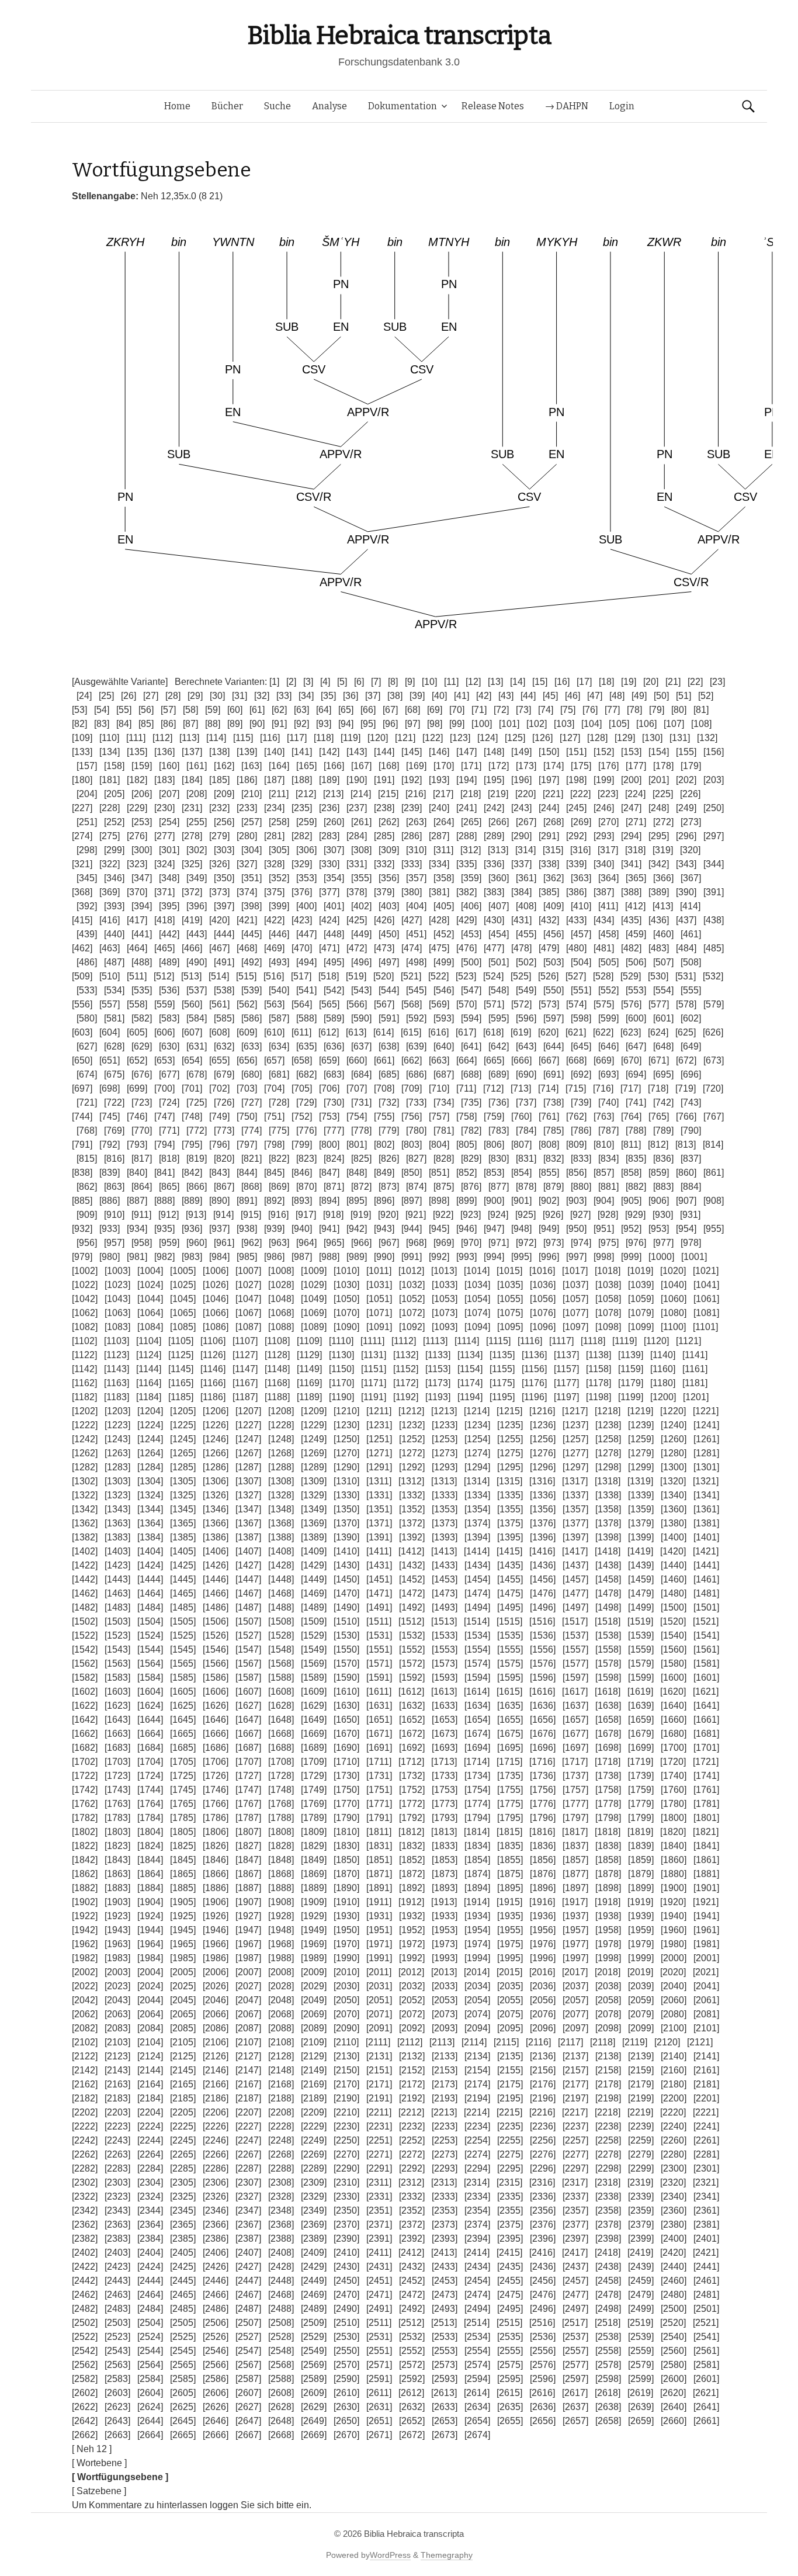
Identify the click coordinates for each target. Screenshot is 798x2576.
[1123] (117, 1355)
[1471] (379, 1593)
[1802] (85, 1832)
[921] (416, 1215)
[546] (444, 990)
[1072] (412, 1313)
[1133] (438, 1355)
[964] (306, 1243)
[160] (169, 766)
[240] (439, 808)
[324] (164, 864)
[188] (302, 780)
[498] (416, 962)
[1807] (248, 1832)
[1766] (216, 1804)
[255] (197, 822)
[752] (302, 1116)
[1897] (575, 1888)
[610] (274, 1032)
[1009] (314, 1271)
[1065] (183, 1313)
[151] (576, 752)
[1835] (510, 1846)
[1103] (117, 1341)
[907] (686, 1201)
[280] (247, 836)
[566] (357, 1004)
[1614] (477, 1692)
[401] (334, 906)
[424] (329, 920)
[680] (251, 1074)
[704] (274, 1088)
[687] (444, 1074)
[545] (416, 990)
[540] (279, 990)
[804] (439, 1145)
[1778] (608, 1804)
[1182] (84, 1397)
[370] (137, 892)
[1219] (640, 1411)
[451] (416, 934)
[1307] (248, 1481)
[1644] (150, 1720)
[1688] (281, 1748)
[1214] (477, 1411)
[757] (439, 1116)
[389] (659, 892)
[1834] (477, 1846)
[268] (554, 822)
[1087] (248, 1327)
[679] (224, 1074)
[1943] (117, 1930)
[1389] (314, 1537)
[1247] (248, 1439)
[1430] (346, 1565)
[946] (466, 1229)
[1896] (543, 1888)
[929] (635, 1215)
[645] (581, 1046)
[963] (279, 1243)
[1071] (379, 1313)
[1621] (706, 1692)
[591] (389, 1018)
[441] (142, 934)
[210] (251, 794)
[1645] (183, 1720)
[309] (389, 850)
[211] (279, 794)
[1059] (641, 1299)
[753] (329, 1116)
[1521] (706, 1621)
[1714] (477, 1762)
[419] (192, 920)
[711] (466, 1088)
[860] (686, 1173)
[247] (631, 808)
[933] (110, 1229)
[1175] (502, 1383)
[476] (466, 948)
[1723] (117, 1776)
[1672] (412, 1734)
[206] (142, 794)
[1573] (445, 1663)
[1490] (346, 1607)
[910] (114, 1215)
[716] (603, 1088)
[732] (389, 1102)
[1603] (117, 1692)
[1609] (314, 1692)
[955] (714, 1229)
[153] (631, 752)
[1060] (674, 1299)
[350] (224, 878)
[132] (707, 738)
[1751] (379, 1790)
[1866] (216, 1874)
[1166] (213, 1383)
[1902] (85, 1902)
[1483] (117, 1607)
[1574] (477, 1663)
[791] (82, 1145)
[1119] (624, 1341)
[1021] (706, 1271)
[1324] (150, 1495)
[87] (190, 724)
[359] (471, 878)
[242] (494, 808)
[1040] (674, 1285)
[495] (334, 962)
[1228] (281, 1425)
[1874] (477, 1874)
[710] (439, 1088)
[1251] (379, 1439)
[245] (576, 808)
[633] (251, 1046)
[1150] (341, 1369)
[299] (114, 850)
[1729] (314, 1776)
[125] (515, 738)
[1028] (281, 1285)
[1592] (412, 1677)
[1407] (248, 1551)
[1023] (117, 1285)
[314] (525, 850)
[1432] (412, 1565)
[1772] (412, 1804)
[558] (137, 1004)
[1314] (477, 1481)
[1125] (181, 1355)
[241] (466, 808)
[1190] (341, 1397)
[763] (604, 1116)
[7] (376, 682)
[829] (471, 1159)
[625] (686, 1032)
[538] (224, 990)
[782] (471, 1131)
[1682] (85, 1748)
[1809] (314, 1832)
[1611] (379, 1692)
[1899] (641, 1888)
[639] (416, 1046)
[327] (247, 864)
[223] (608, 794)
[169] (416, 766)
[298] (87, 850)
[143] (357, 752)
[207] (169, 794)
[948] (521, 1229)
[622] (603, 1032)
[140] (274, 752)
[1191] (374, 1397)
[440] (114, 934)
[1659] (641, 1720)
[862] (87, 1187)
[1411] (379, 1551)
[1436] (543, 1565)
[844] (247, 1173)
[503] (554, 962)
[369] (110, 892)
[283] (329, 836)
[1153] (438, 1369)
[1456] (543, 1579)
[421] (247, 920)
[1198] (598, 1397)
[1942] (85, 1930)
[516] (274, 976)
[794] (164, 1145)
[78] (634, 710)
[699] (137, 1088)
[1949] (314, 1930)
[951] (604, 1229)
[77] (612, 710)
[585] (224, 1018)
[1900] (674, 1888)
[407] (499, 906)
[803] (412, 1145)
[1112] (404, 1341)
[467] (219, 948)
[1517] (575, 1621)
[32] (262, 696)
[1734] (477, 1776)
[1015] (509, 1271)
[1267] (248, 1453)
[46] (573, 696)
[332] (384, 864)
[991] (412, 1257)
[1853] (445, 1860)
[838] (82, 1173)
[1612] (411, 1692)
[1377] (575, 1523)
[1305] (183, 1481)
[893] (302, 1201)
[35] (328, 696)
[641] (471, 1046)
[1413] (444, 1551)
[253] (142, 822)
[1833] (445, 1846)
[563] (274, 1004)
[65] (346, 710)
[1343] (117, 1509)
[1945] (183, 1930)
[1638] (608, 1706)
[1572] (412, 1663)
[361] (526, 878)
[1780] (674, 1804)
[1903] (117, 1902)
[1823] (117, 1846)
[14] (518, 682)
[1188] (277, 1397)
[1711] (379, 1762)
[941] (329, 1229)
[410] (581, 906)
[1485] (183, 1607)
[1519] (640, 1621)
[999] (631, 1257)
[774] (251, 1131)
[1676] (543, 1734)
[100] (482, 724)
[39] (417, 696)
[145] (412, 752)
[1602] (85, 1692)
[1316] (542, 1481)
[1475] (510, 1593)
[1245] (183, 1439)
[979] (82, 1257)
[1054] (477, 1299)
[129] (625, 738)
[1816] (542, 1832)
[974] (581, 1243)
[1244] (150, 1439)
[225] (663, 794)
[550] (554, 990)
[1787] (248, 1818)
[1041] (706, 1285)
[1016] (542, 1271)
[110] (109, 738)
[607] (192, 1032)
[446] (279, 934)
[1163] (117, 1383)
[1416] (542, 1551)
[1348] (281, 1509)
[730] (334, 1102)
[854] (521, 1173)
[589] (334, 1018)
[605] (137, 1032)
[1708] (281, 1762)
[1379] (641, 1523)
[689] (499, 1074)
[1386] (216, 1537)
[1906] (216, 1902)
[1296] (543, 1467)
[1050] (346, 1299)
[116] (270, 738)
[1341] (706, 1495)
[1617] (575, 1692)
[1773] (445, 1804)
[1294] (477, 1467)
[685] (389, 1074)
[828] (444, 1159)
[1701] (706, 1748)
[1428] (281, 1565)
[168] (389, 766)
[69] (435, 710)
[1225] (183, 1425)
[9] (410, 682)
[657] (274, 1060)
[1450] (346, 1579)
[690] (526, 1074)
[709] (412, 1088)
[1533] (445, 1635)
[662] (412, 1060)
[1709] (314, 1762)
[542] (334, 990)
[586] (251, 1018)
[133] (82, 752)
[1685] (183, 1748)
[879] (554, 1187)
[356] (389, 878)
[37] (373, 696)
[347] (142, 878)
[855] (549, 1173)
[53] (79, 710)
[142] (329, 752)
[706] (329, 1088)
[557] (110, 1004)
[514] (219, 976)
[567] (384, 1004)
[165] (306, 766)
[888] (164, 1201)
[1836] (543, 1846)
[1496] (543, 1607)
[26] (129, 696)
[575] (604, 1004)
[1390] (346, 1537)
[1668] (281, 1734)
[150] (549, 752)
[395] (169, 906)
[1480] (674, 1593)
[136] (164, 752)
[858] (631, 1173)
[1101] (705, 1327)
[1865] (183, 1874)
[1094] (477, 1327)
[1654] (477, 1720)
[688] (471, 1074)
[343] (686, 864)
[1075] (510, 1313)
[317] (608, 850)
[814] (713, 1145)
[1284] (150, 1467)
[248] (659, 808)
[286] (412, 836)
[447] (306, 934)
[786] (581, 1131)
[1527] (248, 1635)
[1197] (566, 1397)
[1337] (575, 1495)
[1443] (117, 1579)
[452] (444, 934)
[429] (466, 920)
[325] (192, 864)
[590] (361, 1018)
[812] (658, 1145)
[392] (87, 906)
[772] (197, 1131)
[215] (388, 794)
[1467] (248, 1593)
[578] (686, 1004)
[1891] (379, 1888)
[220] (525, 794)
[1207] (248, 1411)
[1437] (575, 1565)
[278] (192, 836)
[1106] (213, 1341)
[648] (663, 1046)
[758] (466, 1116)
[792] (110, 1145)
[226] (690, 794)
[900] (494, 1201)
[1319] (640, 1481)
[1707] (248, 1762)
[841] (164, 1173)
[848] (357, 1173)
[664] (466, 1060)
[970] (471, 1243)
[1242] (85, 1439)
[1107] (245, 1341)
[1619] (640, 1692)
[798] (274, 1145)
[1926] (216, 1916)
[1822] (85, 1846)
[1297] (575, 1467)
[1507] (248, 1621)
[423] (302, 920)
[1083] (117, 1327)
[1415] (509, 1551)
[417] (137, 920)
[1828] (281, 1846)
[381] (439, 892)
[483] (659, 948)
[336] (494, 864)
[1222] (85, 1425)
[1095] (510, 1327)
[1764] (150, 1804)
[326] (219, 864)
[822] (279, 1159)
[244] (549, 808)
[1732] (412, 1776)
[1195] (502, 1397)
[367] (691, 878)
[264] (444, 822)
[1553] (445, 1649)
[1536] (543, 1635)
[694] (636, 1074)
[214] (361, 794)
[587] (279, 1018)
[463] (110, 948)
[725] (197, 1102)
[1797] (575, 1818)
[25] (106, 696)
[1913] (444, 1902)
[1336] (543, 1495)
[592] (416, 1018)
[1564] (150, 1663)
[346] (114, 878)
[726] (224, 1102)
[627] (87, 1046)
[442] (169, 934)
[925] (525, 1215)
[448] (334, 934)
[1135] (502, 1355)
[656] (247, 1060)
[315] (553, 850)
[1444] (150, 1579)
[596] (526, 1018)
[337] (521, 864)
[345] (87, 878)
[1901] (706, 1888)
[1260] (674, 1439)
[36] (351, 696)
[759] (494, 1116)
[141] (302, 752)
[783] (499, 1131)
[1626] (216, 1706)
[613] (356, 1032)
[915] (251, 1215)
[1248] (281, 1439)
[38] (395, 696)
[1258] (608, 1439)
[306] (306, 850)
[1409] (314, 1551)
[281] (274, 836)
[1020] (673, 1271)
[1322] (85, 1495)
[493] (279, 962)
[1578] (608, 1663)
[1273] (445, 1453)
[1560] (674, 1649)
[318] (635, 850)
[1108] (277, 1341)
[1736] (543, 1776)
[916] (278, 1215)
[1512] (411, 1621)
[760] (521, 1116)
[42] (484, 696)
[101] (509, 724)
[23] (717, 682)
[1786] (216, 1818)
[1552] (412, 1649)
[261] (361, 822)
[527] (576, 976)
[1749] (314, 1790)
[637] (361, 1046)
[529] (631, 976)
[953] (659, 1229)
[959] (169, 1243)
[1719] (640, 1762)
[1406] (216, 1551)
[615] (411, 1032)
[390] (686, 892)
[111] (136, 738)
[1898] (608, 1888)
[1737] (575, 1776)
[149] (521, 752)
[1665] (183, 1734)
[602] (691, 1018)
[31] (240, 696)
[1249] (314, 1439)
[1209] (314, 1411)
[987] (302, 1257)
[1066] (216, 1313)
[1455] (510, 1579)
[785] (554, 1131)
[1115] (498, 1341)
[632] (224, 1046)
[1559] (641, 1649)
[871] (334, 1187)
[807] (521, 1145)
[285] (384, 836)
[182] (137, 780)
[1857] (575, 1860)
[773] (224, 1131)
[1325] (183, 1495)
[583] (169, 1018)
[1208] (281, 1411)
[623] (631, 1032)
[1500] (674, 1607)
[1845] (183, 1860)
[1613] (444, 1692)
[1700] (674, 1748)
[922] (443, 1215)
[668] (576, 1060)
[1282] (85, 1467)
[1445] (183, 1579)
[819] (197, 1159)
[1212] (411, 1411)
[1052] (412, 1299)
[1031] (379, 1285)
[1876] (543, 1874)
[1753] (445, 1790)
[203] (714, 780)
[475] (439, 948)
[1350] (346, 1509)
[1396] (543, 1537)
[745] (110, 1116)
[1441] (706, 1565)
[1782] (85, 1818)
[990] (384, 1257)
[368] (82, 892)
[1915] (509, 1902)
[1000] (661, 1257)
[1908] (281, 1902)
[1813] (444, 1832)
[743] (691, 1102)
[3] (308, 682)
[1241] (706, 1425)
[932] (82, 1229)
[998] (604, 1257)
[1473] (445, 1593)
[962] (251, 1243)
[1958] (608, 1930)
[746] (137, 1116)
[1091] (379, 1327)
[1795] (510, 1818)
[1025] (183, 1285)
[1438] (608, 1565)
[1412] (411, 1551)
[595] (499, 1018)
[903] (576, 1201)
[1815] (509, 1832)
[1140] (663, 1355)
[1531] (379, 1635)
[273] (691, 822)
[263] (416, 822)
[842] (192, 1173)
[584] (197, 1018)
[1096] (543, 1327)
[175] (581, 766)
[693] (608, 1074)
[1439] (641, 1565)
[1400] (674, 1537)
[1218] (608, 1411)
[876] (471, 1187)
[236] (329, 808)
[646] (608, 1046)
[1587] (248, 1677)
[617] (466, 1032)
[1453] (445, 1579)
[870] (306, 1187)
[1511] (379, 1621)
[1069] (314, 1313)
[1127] (245, 1355)
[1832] (412, 1846)
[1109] (309, 1341)
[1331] (379, 1495)
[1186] (213, 1397)
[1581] (706, 1663)
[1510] (346, 1621)
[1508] (281, 1621)
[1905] (183, 1902)
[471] (329, 948)
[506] (636, 962)
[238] (384, 808)
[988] (329, 1257)
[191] (384, 780)
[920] (388, 1215)
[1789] (314, 1818)
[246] (604, 808)
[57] (168, 710)
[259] (306, 822)
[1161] (695, 1369)
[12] (473, 682)
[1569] (314, 1663)
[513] (191, 976)
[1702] (85, 1762)
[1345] (183, 1509)
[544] (389, 990)
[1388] (281, 1537)
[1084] (150, 1327)
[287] (439, 836)
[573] (549, 1004)
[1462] (85, 1593)
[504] (581, 962)
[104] (591, 724)
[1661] (706, 1720)
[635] (306, 1046)
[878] (526, 1187)
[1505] (183, 1621)
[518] (329, 976)
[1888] (281, 1888)
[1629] (314, 1706)
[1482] (85, 1607)
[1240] (674, 1425)
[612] (329, 1032)
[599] (608, 1018)
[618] (493, 1032)
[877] (499, 1187)
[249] (686, 808)
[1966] (216, 1944)
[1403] (117, 1551)
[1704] (150, 1762)
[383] (494, 892)
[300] (142, 850)
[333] (412, 864)
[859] (659, 1173)
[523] (466, 976)
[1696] (543, 1748)
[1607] (248, 1692)
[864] (142, 1187)
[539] (251, 990)
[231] (192, 808)
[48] (617, 696)
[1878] (608, 1874)
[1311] (379, 1481)
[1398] (608, 1537)
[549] (526, 990)
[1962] (85, 1944)
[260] (334, 822)
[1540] (674, 1635)
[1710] (346, 1762)
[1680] (674, 1734)
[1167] (245, 1383)
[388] (631, 892)
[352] (279, 878)
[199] (604, 780)
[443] (197, 934)
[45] (550, 696)
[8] (393, 682)
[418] (164, 920)
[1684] (150, 1748)
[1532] (412, 1635)
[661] (384, 1060)
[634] (279, 1046)
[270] (608, 822)
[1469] (314, 1593)
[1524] (150, 1635)
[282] (302, 836)
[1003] (117, 1271)
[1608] (281, 1692)
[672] (686, 1060)
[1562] (85, 1663)
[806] (494, 1145)
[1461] (706, 1579)
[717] (631, 1088)
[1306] (216, 1481)
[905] (631, 1201)
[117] (297, 738)
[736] (499, 1102)
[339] (576, 864)
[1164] (149, 1383)
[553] (636, 990)
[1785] (183, 1818)
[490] (197, 962)
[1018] (608, 1271)
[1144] (149, 1369)
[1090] (346, 1327)
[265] (471, 822)
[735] (471, 1102)
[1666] (216, 1734)
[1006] (216, 1271)
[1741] (706, 1776)
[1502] (85, 1621)
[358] (444, 878)
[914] (223, 1215)
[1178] (598, 1383)
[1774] (477, 1804)
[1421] (706, 1551)
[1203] (117, 1411)
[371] (164, 892)
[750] (247, 1116)
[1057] (575, 1299)
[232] (219, 808)
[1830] (346, 1846)
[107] (674, 724)
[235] (302, 808)
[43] (506, 696)
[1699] (641, 1748)
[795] (192, 1145)
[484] (686, 948)
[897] (412, 1201)
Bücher (227, 106)
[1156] (534, 1369)
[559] (164, 1004)
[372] (192, 892)
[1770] (346, 1804)
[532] (713, 976)
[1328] (281, 1495)
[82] (79, 724)
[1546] (216, 1649)
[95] (368, 724)
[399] (279, 906)
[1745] (183, 1790)
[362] (554, 878)
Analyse (329, 106)
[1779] (641, 1804)
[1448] (281, 1579)
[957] (114, 1243)
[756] (412, 1116)
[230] (164, 808)
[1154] (470, 1369)
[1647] (248, 1720)
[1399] (641, 1537)
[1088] (281, 1327)
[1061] (706, 1299)
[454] (499, 934)
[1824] (150, 1846)
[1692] (412, 1748)
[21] (673, 682)
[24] (84, 696)
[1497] (575, 1607)
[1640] (674, 1706)
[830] (499, 1159)
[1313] (444, 1481)
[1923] (117, 1916)
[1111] (372, 1341)
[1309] (314, 1481)
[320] (690, 850)
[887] (137, 1201)
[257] (251, 822)
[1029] (314, 1285)
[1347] (248, 1509)
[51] (683, 696)
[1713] (444, 1762)
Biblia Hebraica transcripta (399, 35)
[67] (390, 710)
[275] (110, 836)
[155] (686, 752)
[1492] (412, 1607)
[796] (219, 1145)
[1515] (509, 1621)
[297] (714, 836)
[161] (197, 766)
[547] (471, 990)
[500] (471, 962)
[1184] (149, 1397)
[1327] (248, 1495)
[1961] (706, 1930)
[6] (359, 682)
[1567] (248, 1663)
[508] (691, 962)
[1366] (216, 1523)
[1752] (412, 1790)
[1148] (277, 1369)
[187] (274, 780)
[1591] (379, 1677)
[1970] (346, 1944)
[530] (658, 976)
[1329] (314, 1495)
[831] (526, 1159)
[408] (526, 906)
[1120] (656, 1341)
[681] (279, 1074)
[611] (301, 1032)
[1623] (117, 1706)
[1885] (183, 1888)
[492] (251, 962)
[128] (597, 738)
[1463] (117, 1593)
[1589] (314, 1677)
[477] (494, 948)
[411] (608, 906)
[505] (608, 962)
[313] (498, 850)
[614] (384, 1032)
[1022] (85, 1285)
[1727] (248, 1776)
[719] (686, 1088)
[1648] (281, 1720)
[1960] (674, 1930)
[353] (306, 878)
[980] (110, 1257)
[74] (546, 710)
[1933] (445, 1916)
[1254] (477, 1439)
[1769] (314, 1804)
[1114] (467, 1341)
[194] (466, 780)
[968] (416, 1243)
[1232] (412, 1425)
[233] (247, 808)
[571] (494, 1004)
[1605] (183, 1692)
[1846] (216, 1860)
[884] (691, 1187)
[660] (357, 1060)
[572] (521, 1004)
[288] (466, 836)
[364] (608, 878)
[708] (384, 1088)
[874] (416, 1187)
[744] (82, 1116)
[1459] (641, 1579)
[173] (526, 766)
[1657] (575, 1720)
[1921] (706, 1902)
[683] (334, 1074)
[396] (197, 906)
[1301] (706, 1467)
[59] (213, 710)
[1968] (281, 1944)
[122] (433, 738)
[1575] (510, 1663)
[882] (636, 1187)
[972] (526, 1243)
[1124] (149, 1355)
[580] (87, 1018)
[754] (357, 1116)
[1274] (477, 1453)
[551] (581, 990)
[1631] (379, 1706)
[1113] (435, 1341)
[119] (351, 738)
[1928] (281, 1916)
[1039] (641, 1285)
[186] (247, 780)
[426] (384, 920)
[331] (357, 864)
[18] (606, 682)
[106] (646, 724)
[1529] (314, 1635)
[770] (142, 1131)
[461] (691, 934)
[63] (301, 710)
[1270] (346, 1453)
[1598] (608, 1677)
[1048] (281, 1299)
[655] (219, 1060)
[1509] (314, 1621)
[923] (471, 1215)
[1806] (216, 1832)
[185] (219, 780)
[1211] (379, 1411)
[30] (217, 696)
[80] (679, 710)
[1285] (183, 1467)
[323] (137, 864)
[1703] (117, 1762)
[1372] (412, 1523)
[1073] (445, 1313)
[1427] (248, 1565)
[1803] (117, 1832)
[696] (691, 1074)
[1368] (281, 1523)
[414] (690, 906)
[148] (494, 752)
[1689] (314, 1748)
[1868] (281, 1874)
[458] (608, 934)
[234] (274, 808)
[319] (663, 850)
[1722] (85, 1776)
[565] (329, 1004)
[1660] (674, 1720)
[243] (521, 808)
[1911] (379, 1902)
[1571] (379, 1663)
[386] (576, 892)
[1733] (445, 1776)
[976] (636, 1243)
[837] (691, 1159)
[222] (580, 794)
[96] (390, 724)
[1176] (534, 1383)
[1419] (640, 1551)
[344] (714, 864)
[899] (466, 1201)
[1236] (543, 1425)
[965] (334, 1243)
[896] (384, 1201)
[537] (197, 990)
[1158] (598, 1369)
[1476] (543, 1593)
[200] (631, 780)
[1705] (183, 1762)
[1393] (445, 1537)
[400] (306, 906)
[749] (219, 1116)
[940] (302, 1229)
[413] (663, 906)
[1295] (510, 1467)
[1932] (412, 1916)
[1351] (379, 1509)
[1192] (406, 1397)
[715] (576, 1088)
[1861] (706, 1860)
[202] (686, 780)
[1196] (534, 1397)
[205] (114, 794)
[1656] (543, 1720)
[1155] (502, 1369)
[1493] (445, 1607)
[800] (329, 1145)
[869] (279, 1187)
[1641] (706, 1706)
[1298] (608, 1467)
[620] (548, 1032)
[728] (279, 1102)
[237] (357, 808)
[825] (361, 1159)
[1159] (631, 1369)
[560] (192, 1004)
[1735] (510, 1776)
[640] (444, 1046)
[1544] (150, 1649)
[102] (537, 724)
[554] (663, 990)
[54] (102, 710)
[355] (361, 878)
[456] (554, 934)
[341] (631, 864)
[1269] (314, 1453)
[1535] (510, 1635)
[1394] (477, 1537)
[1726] (216, 1776)
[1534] (477, 1635)
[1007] (248, 1271)
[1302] (85, 1481)
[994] (494, 1257)
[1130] (341, 1355)
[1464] (150, 1593)
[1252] (412, 1439)
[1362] (85, 1523)
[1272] (412, 1453)
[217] (443, 794)
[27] (151, 696)
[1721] (706, 1762)
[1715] (509, 1762)
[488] (142, 962)
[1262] (85, 1453)
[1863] (117, 1874)
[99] (457, 724)
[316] (580, 850)
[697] (82, 1088)
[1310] (346, 1481)
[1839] (641, 1846)
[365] (636, 878)
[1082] (85, 1327)
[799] (302, 1145)
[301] (169, 850)
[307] (334, 850)
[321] (82, 864)
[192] (412, 780)
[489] (169, 962)
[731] (361, 1102)
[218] (471, 794)
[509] (82, 976)
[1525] (183, 1635)
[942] (357, 1229)
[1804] (150, 1832)
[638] (389, 1046)
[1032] (412, 1285)
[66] (368, 710)
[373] (219, 892)
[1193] (438, 1397)
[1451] (379, 1579)
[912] (169, 1215)
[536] (169, 990)
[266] (499, 822)
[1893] (445, 1888)
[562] (247, 1004)
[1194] (470, 1397)
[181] (110, 780)
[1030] (346, 1285)
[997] (576, 1257)
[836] (663, 1159)
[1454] (477, 1579)
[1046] (216, 1299)
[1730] (346, 1776)
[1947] (248, 1930)
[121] (405, 738)
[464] (137, 948)
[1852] (412, 1860)
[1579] (641, 1663)
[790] (691, 1131)
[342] (659, 864)
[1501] (706, 1607)
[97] (412, 724)
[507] (663, 962)
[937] (219, 1229)
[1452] (412, 1579)
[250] (714, 808)
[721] (87, 1102)
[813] (686, 1145)
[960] (197, 1243)
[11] (451, 682)
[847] (329, 1173)
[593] (444, 1018)
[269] (581, 822)
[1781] (706, 1804)
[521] (411, 976)
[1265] (183, 1453)
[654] (192, 1060)
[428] (439, 920)
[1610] (346, 1692)
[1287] (248, 1467)
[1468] (281, 1593)
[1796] (543, 1818)
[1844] (150, 1860)
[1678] (608, 1734)
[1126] (213, 1355)
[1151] (374, 1369)
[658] (302, 1060)
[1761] (706, 1790)
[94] (346, 724)
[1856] (543, 1860)
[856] (576, 1173)
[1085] (183, 1327)
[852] (466, 1173)
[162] (224, 766)
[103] (564, 724)
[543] (361, 990)
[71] (479, 710)
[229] (137, 808)
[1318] (608, 1481)
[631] (197, 1046)
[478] (521, 948)
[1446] (216, 1579)
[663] (439, 1060)
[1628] (281, 1706)
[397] (224, 906)
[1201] (696, 1397)
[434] (604, 920)
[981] (137, 1257)
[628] (114, 1046)
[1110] (341, 1341)
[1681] (706, 1734)
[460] (663, 934)
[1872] (412, 1874)
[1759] (641, 1790)
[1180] (663, 1383)
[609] (247, 1032)
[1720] (673, 1762)
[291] (549, 836)
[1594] (477, 1677)
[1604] (150, 1692)
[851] (439, 1173)
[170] (444, 766)
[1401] (706, 1537)
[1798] (608, 1818)
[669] (604, 1060)
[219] (498, 794)
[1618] (608, 1692)
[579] (714, 1004)
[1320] (673, 1481)
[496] (361, 962)
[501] (499, 962)
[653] (164, 1060)
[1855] (510, 1860)
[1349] (314, 1509)
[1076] (543, 1313)
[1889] (314, 1888)
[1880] (674, 1874)
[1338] (608, 1495)
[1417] (575, 1551)
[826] (389, 1159)
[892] (274, 1201)
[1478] (608, 1593)
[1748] (281, 1790)
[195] (494, 780)
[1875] (510, 1874)
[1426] (216, 1565)
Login (622, 106)
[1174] (470, 1383)
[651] (110, 1060)
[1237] (575, 1425)
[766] (686, 1116)
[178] (663, 766)
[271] (636, 822)
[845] (274, 1173)
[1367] (248, 1523)
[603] (82, 1032)
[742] (663, 1102)
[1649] (314, 1720)
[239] (412, 808)
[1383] (117, 1537)
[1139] (631, 1355)
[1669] (314, 1734)
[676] (142, 1074)
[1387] (248, 1537)
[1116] (530, 1341)
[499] (444, 962)
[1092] (412, 1327)
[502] (526, 962)
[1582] (85, 1677)
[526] (548, 976)
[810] (604, 1145)
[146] (439, 752)
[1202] (85, 1411)
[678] (197, 1074)
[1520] (673, 1621)
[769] (114, 1131)
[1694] (477, 1748)
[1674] (477, 1734)
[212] (306, 794)
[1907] (248, 1902)
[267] (526, 822)
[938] (247, 1229)
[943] (384, 1229)
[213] (333, 794)
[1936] (543, 1916)
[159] (142, 766)
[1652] (412, 1720)
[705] (302, 1088)
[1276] (543, 1453)
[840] (137, 1173)
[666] (521, 1060)
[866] (197, 1187)
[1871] (379, 1874)
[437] (686, 920)
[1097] (575, 1327)
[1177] (566, 1383)
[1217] (575, 1411)
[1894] (477, 1888)
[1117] (561, 1341)
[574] (576, 1004)
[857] (604, 1173)
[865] (169, 1187)
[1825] (183, 1846)
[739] (581, 1102)
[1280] (674, 1453)
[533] (87, 990)
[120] (378, 738)
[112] (162, 738)
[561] (219, 1004)
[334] (439, 864)
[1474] (477, 1593)
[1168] (277, 1383)
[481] (604, 948)
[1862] (85, 1874)
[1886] (216, 1888)
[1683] (117, 1748)
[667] (549, 1060)
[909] (87, 1215)
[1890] (346, 1888)
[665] (494, 1060)
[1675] (510, 1734)
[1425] (183, 1565)
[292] (576, 836)
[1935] (510, 1916)
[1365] (183, 1523)
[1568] (281, 1663)
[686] (416, 1074)
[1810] (346, 1832)
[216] (416, 794)
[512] (164, 976)
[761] (549, 1116)
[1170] (341, 1383)
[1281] (706, 1453)
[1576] (543, 1663)
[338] (549, 864)
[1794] (477, 1818)
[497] (389, 962)
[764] (631, 1116)
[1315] (509, 1481)
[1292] (412, 1467)
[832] (554, 1159)
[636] (334, 1046)
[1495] (510, 1607)
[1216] (542, 1411)
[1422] (85, 1565)
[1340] (674, 1495)
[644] (554, 1046)
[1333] (445, 1495)
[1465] (183, 1593)
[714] (548, 1088)
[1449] (314, 1579)
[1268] (281, 1453)
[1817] (575, 1832)
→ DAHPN (567, 106)
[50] (661, 696)
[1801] (706, 1818)
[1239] (641, 1425)
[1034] (477, 1285)
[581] (114, 1018)
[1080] (674, 1313)
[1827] (248, 1846)
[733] (416, 1102)
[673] (714, 1060)
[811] (631, 1145)
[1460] (674, 1579)
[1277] (575, 1453)
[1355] (510, 1509)
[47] (595, 696)
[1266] (216, 1453)
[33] (284, 696)
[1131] (374, 1355)
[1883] (117, 1888)
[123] (460, 738)
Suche (277, 106)
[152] (604, 752)
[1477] (575, 1593)
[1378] (608, 1523)
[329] (302, 864)
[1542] (85, 1649)
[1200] (663, 1397)
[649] (691, 1046)
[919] (361, 1215)
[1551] (379, 1649)
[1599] (641, 1677)
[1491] (379, 1607)
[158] (114, 766)
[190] (357, 780)
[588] (306, 1018)
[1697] (575, 1748)
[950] (576, 1229)
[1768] (281, 1804)
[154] (659, 752)
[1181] (695, 1383)
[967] (389, 1243)
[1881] (706, 1874)
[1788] (281, 1818)
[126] (542, 738)
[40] (439, 696)
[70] (457, 710)
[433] (576, 920)
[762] (576, 1116)
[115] (243, 738)
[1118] (593, 1341)
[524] (493, 976)
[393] (114, 906)
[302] (197, 850)
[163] (251, 766)
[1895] (510, 1888)
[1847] (248, 1860)
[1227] (248, 1425)
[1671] (379, 1734)
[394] (142, 906)
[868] (251, 1187)
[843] (219, 1173)
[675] (114, 1074)
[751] (274, 1116)
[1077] (575, 1313)
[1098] (608, 1327)
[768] (87, 1131)
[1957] (575, 1930)
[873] (389, 1187)
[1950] (346, 1930)
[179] (691, 766)
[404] (416, 906)
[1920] (673, 1902)
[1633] (445, 1706)
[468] (247, 948)
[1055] (510, 1299)
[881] (608, 1187)
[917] (306, 1215)
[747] (164, 1116)
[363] (581, 878)
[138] (219, 752)
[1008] (281, 1271)
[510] (110, 976)
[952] (631, 1229)
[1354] (477, 1509)
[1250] (346, 1439)
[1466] (216, 1593)
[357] (416, 878)
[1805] (183, 1832)
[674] (87, 1074)
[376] (302, 892)
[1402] (85, 1551)
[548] (499, 990)
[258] (279, 822)
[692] (581, 1074)
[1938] (608, 1916)
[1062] (85, 1313)
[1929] (314, 1916)
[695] (663, 1074)
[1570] (346, 1663)
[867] (224, 1187)
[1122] (84, 1355)
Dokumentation (403, 106)
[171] (471, 766)
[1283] (117, 1467)
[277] (164, 836)
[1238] (608, 1425)
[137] (192, 752)
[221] (553, 794)
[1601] (706, 1677)
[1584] (150, 1677)
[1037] (575, 1285)
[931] (690, 1215)
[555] (691, 990)
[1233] (445, 1425)
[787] (608, 1131)
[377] (329, 892)
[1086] (216, 1327)
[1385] (183, 1537)
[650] (82, 1060)
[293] (604, 836)
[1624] (150, 1706)
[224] (635, 794)
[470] (302, 948)
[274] (82, 836)
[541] (306, 990)
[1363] (117, 1523)
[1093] (445, 1327)
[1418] (608, 1551)
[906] (659, 1201)
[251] (87, 822)
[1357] (575, 1509)
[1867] (248, 1874)
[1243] (117, 1439)
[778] (361, 1131)
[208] (197, 794)
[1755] (510, 1790)
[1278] (608, 1453)
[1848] (281, 1860)
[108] (701, 724)
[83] (102, 724)
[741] (636, 1102)
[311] (443, 850)
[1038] (608, 1285)
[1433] (445, 1565)
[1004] (150, 1271)
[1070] (346, 1313)
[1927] (248, 1916)
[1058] (608, 1299)
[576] (631, 1004)
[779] (389, 1131)
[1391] (379, 1537)
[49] (639, 696)
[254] (169, 822)
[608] (219, 1032)
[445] (251, 934)
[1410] (346, 1551)
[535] (142, 990)
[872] (361, 1187)
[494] (306, 962)
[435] (631, 920)
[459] (636, 934)
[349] (197, 878)
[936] (192, 1229)
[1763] (117, 1804)
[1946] (216, 1930)
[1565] (183, 1663)
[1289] (314, 1467)
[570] (466, 1004)
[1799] (641, 1818)
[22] (695, 682)
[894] (329, 1201)
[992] (439, 1257)
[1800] (674, 1818)
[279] (219, 836)
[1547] (248, 1649)
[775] (279, 1131)
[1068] (281, 1313)
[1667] (248, 1734)
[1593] (445, 1677)
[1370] (346, 1523)
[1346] (216, 1509)
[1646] (216, 1720)
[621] (576, 1032)
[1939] (641, 1916)
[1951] (379, 1930)
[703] (247, 1088)
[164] (279, 766)
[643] (526, 1046)
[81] (701, 710)
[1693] (445, 1748)
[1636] (543, 1706)
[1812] (411, 1832)
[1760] (674, 1790)
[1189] (309, 1397)
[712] (493, 1088)
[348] (169, 878)
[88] (213, 724)
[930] (663, 1215)
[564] (302, 1004)
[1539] (641, 1635)
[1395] (510, 1537)
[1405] (183, 1551)
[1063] (117, 1313)
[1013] (444, 1271)
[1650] (346, 1720)
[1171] (374, 1383)
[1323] (117, 1495)
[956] (87, 1243)
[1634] (477, 1706)
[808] (549, 1145)
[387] (604, 892)
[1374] (477, 1523)
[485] (714, 948)
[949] (549, 1229)
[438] (714, 920)
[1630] (346, 1706)
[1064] (150, 1313)
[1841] (706, 1846)
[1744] (150, 1790)
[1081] (706, 1313)
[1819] (640, 1832)
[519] (356, 976)
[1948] (281, 1930)
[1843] (117, 1860)
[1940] (674, 1916)
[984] (219, 1257)
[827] (416, 1159)
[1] (274, 682)
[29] (195, 696)
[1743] (117, 1790)
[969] (444, 1243)
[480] (576, 948)
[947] (494, 1229)
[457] (581, 934)
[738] (554, 1102)
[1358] (608, 1509)
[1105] (181, 1341)
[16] (562, 682)
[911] (141, 1215)
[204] (87, 794)
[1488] (281, 1607)
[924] (498, 1215)
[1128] (277, 1355)
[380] (412, 892)
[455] (526, 934)
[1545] (183, 1649)
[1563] (117, 1663)
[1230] (346, 1425)
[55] (124, 710)
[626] (713, 1032)
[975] (608, 1243)
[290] (521, 836)
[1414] (477, 1551)
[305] (279, 850)
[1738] (608, 1776)
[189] (329, 780)
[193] (439, 780)
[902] (549, 1201)
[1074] (477, 1313)
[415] (82, 920)
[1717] (575, 1762)
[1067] (248, 1313)
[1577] (575, 1663)
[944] (412, 1229)
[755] (384, 1116)
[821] (251, 1159)
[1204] (150, 1411)
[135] (137, 752)
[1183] (117, 1397)
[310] (416, 850)
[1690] (346, 1748)
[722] (114, 1102)
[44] (528, 696)
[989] (357, 1257)
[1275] (510, 1453)
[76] (590, 710)
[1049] (314, 1299)
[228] (110, 808)
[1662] (85, 1734)
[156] (714, 752)
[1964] (150, 1944)
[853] (494, 1173)
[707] (357, 1088)
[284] (357, 836)
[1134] (470, 1355)
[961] (224, 1243)
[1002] (85, 1271)
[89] (235, 724)
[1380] (674, 1523)
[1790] (346, 1818)
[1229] (314, 1425)
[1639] (641, 1706)
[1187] (245, 1397)
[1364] (150, 1523)
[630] (169, 1046)
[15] (540, 682)
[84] (124, 724)
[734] (444, 1102)
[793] (137, 1145)
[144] (384, 752)
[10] (429, 682)
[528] (603, 976)
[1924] (150, 1916)
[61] (257, 710)
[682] (306, 1074)
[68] (412, 710)
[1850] (346, 1860)
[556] (82, 1004)
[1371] (379, 1523)
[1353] (445, 1509)
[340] (604, 864)
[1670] (346, 1734)
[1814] (477, 1832)
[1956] (543, 1930)
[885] (82, 1201)
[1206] (216, 1411)
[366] (663, 878)
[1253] (445, 1439)
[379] (384, 892)
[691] (554, 1074)
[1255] (510, 1439)
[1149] (309, 1369)
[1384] (150, 1537)
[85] (146, 724)
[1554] (477, 1649)
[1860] (674, 1860)
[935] (164, 1229)
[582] (142, 1018)
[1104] (149, 1341)
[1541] (706, 1635)
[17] (584, 682)
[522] (438, 976)
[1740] (674, 1776)
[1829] (314, 1846)
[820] (224, 1159)
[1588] (281, 1677)
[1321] (706, 1481)
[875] (444, 1187)
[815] (87, 1159)
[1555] (510, 1649)
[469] (274, 948)
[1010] (346, 1271)
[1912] (411, 1902)
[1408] (281, 1551)
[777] (334, 1131)
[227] (82, 808)
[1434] (477, 1565)
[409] (554, 906)
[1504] (150, 1621)
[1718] (608, 1762)
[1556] (543, 1649)
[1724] (150, 1776)
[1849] (314, 1860)
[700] (164, 1088)
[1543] (117, 1649)
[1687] (248, 1748)
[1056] (543, 1299)
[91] (279, 724)
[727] (251, 1102)
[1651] (379, 1720)
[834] (608, 1159)
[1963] (117, 1944)
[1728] (281, 1776)
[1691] (379, 1748)
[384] (521, 892)
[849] (384, 1173)
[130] (652, 738)
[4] (325, 682)
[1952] (412, 1930)
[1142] (84, 1369)
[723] (142, 1102)
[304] (251, 850)
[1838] (608, 1846)
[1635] (510, 1706)
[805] (466, 1145)
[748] (192, 1116)
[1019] (640, 1271)
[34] (306, 696)
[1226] (216, 1425)
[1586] (216, 1677)
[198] (576, 780)
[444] (224, 934)
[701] (192, 1088)
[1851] (379, 1860)
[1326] (216, 1495)
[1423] (117, 1565)
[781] (444, 1131)
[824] (334, 1159)
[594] (471, 1018)
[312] (471, 850)
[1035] (510, 1285)
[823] (306, 1159)
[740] (608, 1102)
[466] (192, 948)
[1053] (445, 1299)
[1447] (248, 1579)
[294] (631, 836)
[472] (357, 948)
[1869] (314, 1874)
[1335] (510, 1495)
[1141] (695, 1355)
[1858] (608, 1860)
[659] (329, 1060)
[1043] (117, 1299)
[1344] (150, 1509)
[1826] (216, 1846)
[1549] (314, 1649)
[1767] (248, 1804)
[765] (659, 1116)
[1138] (598, 1355)
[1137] (566, 1355)
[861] (714, 1173)
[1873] (445, 1874)
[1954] (477, 1930)
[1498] (608, 1607)
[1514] (477, 1621)
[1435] (510, 1565)
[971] (499, 1243)
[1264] (150, 1453)
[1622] (85, 1706)
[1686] (216, 1748)
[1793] (445, 1818)
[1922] (85, 1916)
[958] (142, 1243)
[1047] (248, 1299)
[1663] (117, 1734)
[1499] (641, 1607)
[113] (189, 738)
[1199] (631, 1397)
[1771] (379, 1804)
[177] (636, 766)
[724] (169, 1102)
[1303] (117, 1481)
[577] (659, 1004)
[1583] (117, 1677)
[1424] (150, 1565)
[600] (636, 1018)
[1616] (542, 1692)
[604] (110, 1032)
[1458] (608, 1579)
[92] (301, 724)
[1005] (183, 1271)
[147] (466, 752)
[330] (329, 864)
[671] (659, 1060)
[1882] (85, 1888)
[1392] (412, 1537)
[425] (357, 920)
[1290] (346, 1467)
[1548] (281, 1649)
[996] (549, 1257)
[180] (82, 780)
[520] (384, 976)
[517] (301, 976)
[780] (416, 1131)
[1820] (673, 1832)
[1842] (85, 1860)
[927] (580, 1215)
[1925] (183, 1916)
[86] (168, 724)
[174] (554, 766)
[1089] (314, 1327)
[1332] (412, 1495)
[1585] (183, 1677)
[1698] (608, 1748)
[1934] (477, 1916)
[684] (361, 1074)
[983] (192, 1257)
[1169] (309, 1383)
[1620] (673, 1692)
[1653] (445, 1720)
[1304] (150, 1481)
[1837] (575, 1846)
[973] (554, 1243)
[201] (659, 780)
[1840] (674, 1846)
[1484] (150, 1607)
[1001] (694, 1257)
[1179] (631, 1383)
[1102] (84, 1341)
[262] (389, 822)
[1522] (85, 1635)
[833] (581, 1159)
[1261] (706, 1439)
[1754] (477, 1790)
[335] (466, 864)
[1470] (346, 1593)
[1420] (673, 1551)
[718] (658, 1088)
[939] (274, 1229)
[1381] (706, 1523)
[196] (521, 780)
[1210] (346, 1411)
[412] (635, 906)
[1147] (245, 1369)
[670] (631, 1060)
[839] (110, 1173)
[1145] (181, 1369)
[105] (619, 724)
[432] (549, 920)
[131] (680, 738)
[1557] (575, 1649)
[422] (274, 920)
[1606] (216, 1692)
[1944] (150, 1930)
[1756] (543, 1790)
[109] (82, 738)
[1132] (406, 1355)
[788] (636, 1131)
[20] (651, 682)
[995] (521, 1257)
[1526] (216, 1635)
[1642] (85, 1720)
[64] (324, 710)
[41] (462, 696)
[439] (87, 934)
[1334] (477, 1495)
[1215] (509, 1411)
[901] (521, 1201)
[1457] (575, 1579)
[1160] (663, 1369)
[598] (581, 1018)
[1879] (641, 1874)
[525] (521, 976)
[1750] (346, 1790)
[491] (224, 962)
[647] (636, 1046)
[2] (291, 682)
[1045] (183, 1299)
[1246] (216, 1439)
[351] (251, 878)
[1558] (608, 1649)
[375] (274, 892)
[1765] (183, 1804)
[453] (471, 934)
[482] (631, 948)
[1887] (248, 1888)
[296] (686, 836)
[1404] (150, 1551)
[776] (306, 1131)
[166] (334, 766)
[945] (439, 1229)
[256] (224, 822)
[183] (164, 780)
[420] (219, 920)
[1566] (216, 1663)
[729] (306, 1102)
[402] (361, 906)
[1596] (543, 1677)
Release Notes (493, 106)
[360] (499, 878)
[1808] (281, 1832)
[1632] (412, 1706)
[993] (466, 1257)
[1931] (379, 1916)
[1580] (674, 1663)
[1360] (674, 1509)
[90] (257, 724)
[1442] (85, 1579)
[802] (384, 1145)
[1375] (510, 1523)
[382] (466, 892)
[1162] (84, 1383)
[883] (663, 1187)
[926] (553, 1215)
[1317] (575, 1481)
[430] (494, 920)
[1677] (575, 1734)
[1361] (706, 1509)
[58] (190, 710)
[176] (608, 766)
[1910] (346, 1902)
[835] (636, 1159)
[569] (439, 1004)
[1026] (216, 1285)
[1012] (411, 1271)
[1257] (575, 1439)
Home (177, 106)
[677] (169, 1074)
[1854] (477, 1860)
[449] (361, 934)
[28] (173, 696)
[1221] (706, 1411)
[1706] (216, 1762)
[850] (412, 1173)
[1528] (281, 1635)
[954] (686, 1229)
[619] (521, 1032)
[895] (357, 1201)
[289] (494, 836)
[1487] (248, 1607)
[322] (110, 864)
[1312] (411, 1481)
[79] (657, 710)
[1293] (445, 1467)
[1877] (575, 1874)
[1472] (412, 1593)
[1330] (346, 1495)
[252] (114, 822)
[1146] (213, 1369)
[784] (526, 1131)
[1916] (542, 1902)
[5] (342, 682)
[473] (384, 948)
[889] (192, 1201)
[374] (247, 892)
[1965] (183, 1944)
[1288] (281, 1467)
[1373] (445, 1523)
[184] (192, 780)
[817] (142, 1159)
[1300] (674, 1467)
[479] (549, 948)
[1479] (641, 1593)
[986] (274, 1257)
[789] (663, 1131)
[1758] (608, 1790)
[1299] (641, 1467)
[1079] (641, 1313)
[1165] (181, 1383)
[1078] (608, 1313)
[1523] (117, 1635)
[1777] (575, 1804)
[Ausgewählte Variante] (120, 682)
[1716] (542, 1762)
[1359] (641, 1509)
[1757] (575, 1790)
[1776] (543, 1804)
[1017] (575, 1271)
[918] (333, 1215)
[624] (658, 1032)
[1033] (445, 1285)
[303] (224, 850)
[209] (224, 794)
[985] (247, 1257)
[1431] (379, 1565)
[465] (164, 948)
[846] (302, 1173)
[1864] (150, 1874)
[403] (389, 906)
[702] (219, 1088)
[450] (389, 934)
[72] (501, 710)
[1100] (673, 1327)
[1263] (117, 1453)
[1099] (641, 1327)
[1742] (85, 1790)
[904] (604, 1201)
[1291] (379, 1467)
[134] (110, 752)
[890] (219, 1201)
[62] (279, 710)
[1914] (477, 1902)
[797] (247, 1145)
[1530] (346, 1635)
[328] (274, 864)
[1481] (706, 1593)
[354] (334, 878)
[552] (608, 990)
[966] (361, 1243)
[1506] (216, 1621)
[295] (659, 836)
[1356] (543, 1509)
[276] (137, 836)
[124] (488, 738)
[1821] (706, 1832)
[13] (495, 682)
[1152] (406, 1369)
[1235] (510, 1425)
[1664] (150, 1734)
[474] (412, 948)
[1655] (510, 1720)
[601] (663, 1018)
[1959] (641, 1930)
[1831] (379, 1846)
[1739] (641, 1776)
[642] (499, 1046)
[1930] (346, 1916)
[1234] (477, 1425)
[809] (576, 1145)
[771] (169, 1131)
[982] (164, 1257)
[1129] (309, 1355)
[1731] (379, 1776)
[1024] (150, 1285)
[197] (549, 780)
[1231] (379, 1425)
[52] (706, 696)
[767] (714, 1116)
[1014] (477, 1271)
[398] (251, 906)
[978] (691, 1243)
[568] (412, 1004)
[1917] (575, 1902)
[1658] (608, 1720)
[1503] (117, 1621)
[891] (247, 1201)
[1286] (216, 1467)
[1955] (510, 1930)
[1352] (412, 1509)
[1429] (314, 1565)
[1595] (510, 1677)
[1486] (216, 1607)
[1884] (150, 1888)
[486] (87, 962)
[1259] (641, 1439)
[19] (629, 682)
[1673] (445, 1734)
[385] (549, 892)
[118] (324, 738)
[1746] (216, 1790)
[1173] (438, 1383)
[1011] (379, 1271)
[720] (713, 1088)
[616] (438, 1032)
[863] (114, 1187)
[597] (554, 1018)
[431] (521, 920)
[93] (324, 724)
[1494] (477, 1607)
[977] (663, 1243)
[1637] (575, 1706)
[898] (439, 1201)
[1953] (445, 1930)
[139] (247, 752)
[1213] (444, 1411)
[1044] (150, 1299)
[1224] (150, 1425)
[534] (114, 990)
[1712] (411, 1762)
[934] (137, 1229)
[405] (444, 906)
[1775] (510, 1804)
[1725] (183, 1776)
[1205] (183, 1411)
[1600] (674, 1677)
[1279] (641, 1453)
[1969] (314, 1944)
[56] (146, 710)
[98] (435, 724)
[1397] (575, 1537)
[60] (235, 710)
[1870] (346, 1874)
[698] (110, 1088)
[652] (137, 1060)
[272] (663, 822)
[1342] (85, 1509)
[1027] (248, 1285)
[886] (110, 1201)
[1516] (542, 1621)
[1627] (248, 1706)
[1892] (412, 1888)
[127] (570, 738)
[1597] (575, 1677)
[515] (246, 976)
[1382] (85, 1537)
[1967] (248, 1944)
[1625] (183, 1706)
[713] (521, 1088)
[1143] (117, 1369)
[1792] (412, 1818)
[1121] (688, 1341)
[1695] (510, 1748)
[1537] (575, 1635)
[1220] (673, 1411)
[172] (499, 766)
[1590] (346, 1677)
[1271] (379, 1453)
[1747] (248, 1790)
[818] (169, 1159)
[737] (526, 1102)
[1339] (641, 1495)
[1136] (534, 1355)
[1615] (509, 1692)
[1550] (346, 1649)
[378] (357, 892)
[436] (659, 920)
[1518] (608, 1621)
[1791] (379, 1818)
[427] (412, 920)
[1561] (706, 1649)
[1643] (117, 1720)
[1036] (543, 1285)
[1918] (608, 1902)
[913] (196, 1215)
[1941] (706, 1916)
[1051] (379, 1299)
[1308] (281, 1481)
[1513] (444, 1621)
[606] (164, 1032)
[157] (87, 766)
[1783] (117, 1818)
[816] (114, 1159)
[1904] (150, 1902)
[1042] (85, 1299)
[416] (110, 920)
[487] (114, 962)
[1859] (641, 1860)
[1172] (406, 1383)
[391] (714, 892)
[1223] (117, 1425)
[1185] (181, 1397)
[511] (137, 976)
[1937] (575, 1916)
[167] (361, 766)
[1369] (314, 1523)
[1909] (314, 1902)
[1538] (608, 1635)
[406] (471, 906)
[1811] (379, 1832)
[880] (581, 1187)
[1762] (85, 1804)
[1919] (640, 1902)
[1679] (641, 1734)
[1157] (566, 1369)
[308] (361, 850)
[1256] (543, 1439)
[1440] (674, 1565)
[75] (568, 710)
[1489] (314, 1607)
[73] (523, 710)
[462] (82, 948)
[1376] (543, 1523)
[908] (714, 1201)
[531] (686, 976)
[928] (608, 1215)
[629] (142, 1046)
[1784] (150, 1818)
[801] (357, 1145)
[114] (216, 738)
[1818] (608, 1832)
